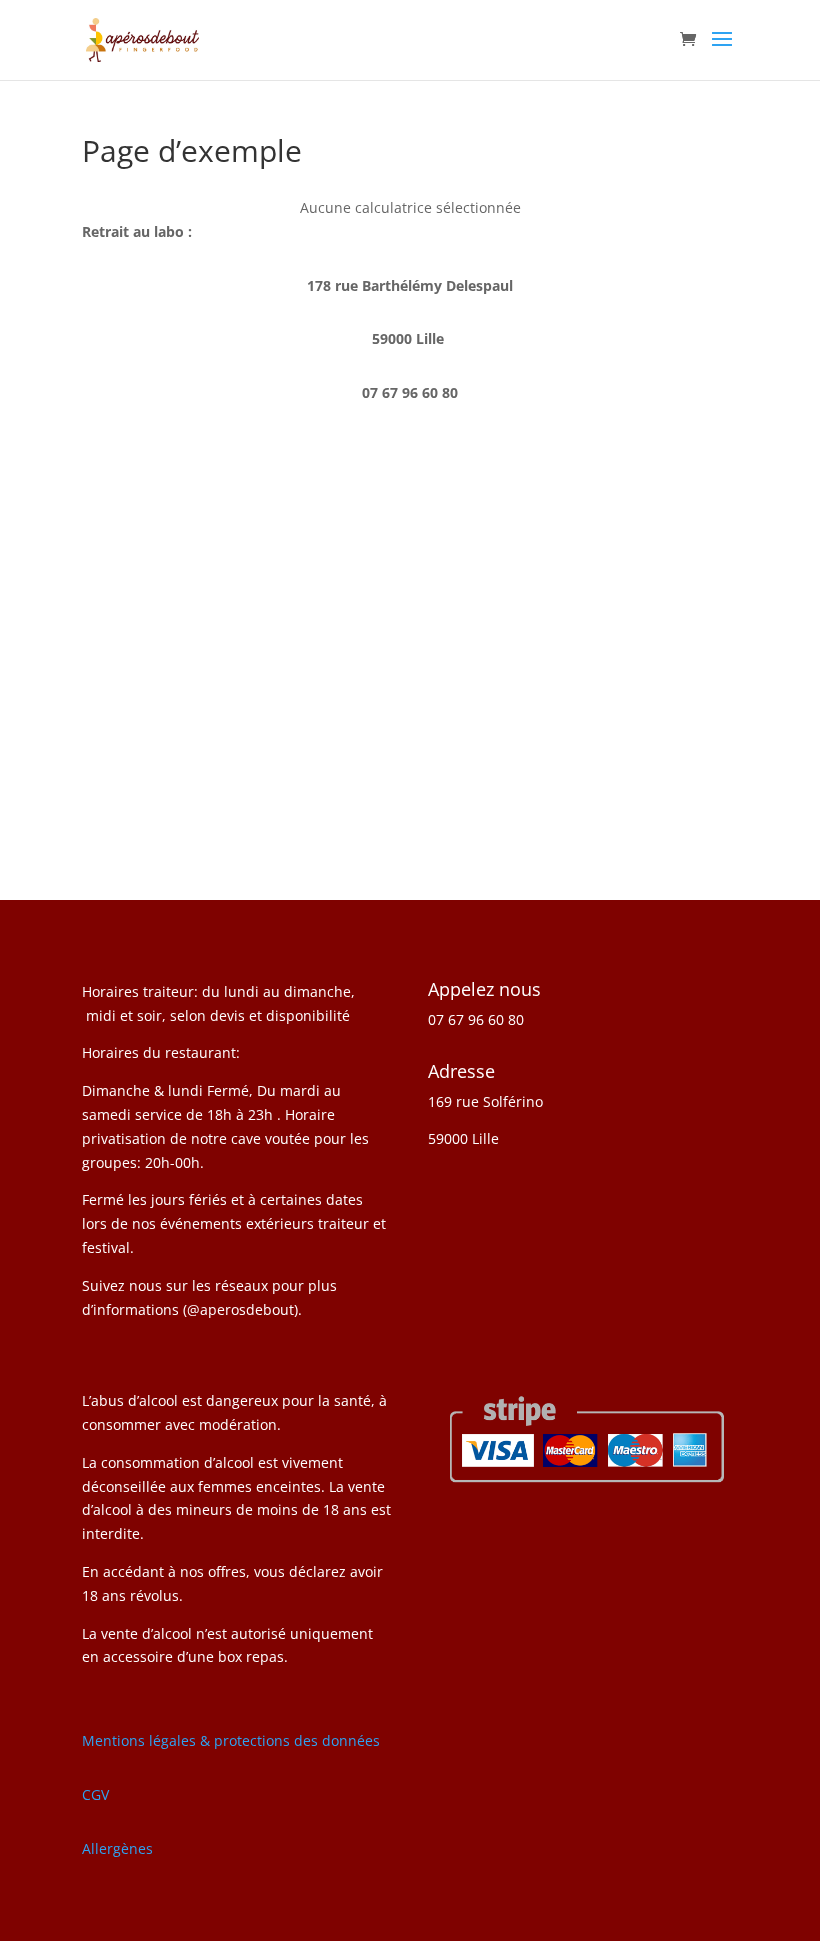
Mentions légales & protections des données (231, 1740)
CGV (95, 1794)
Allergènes (117, 1848)
